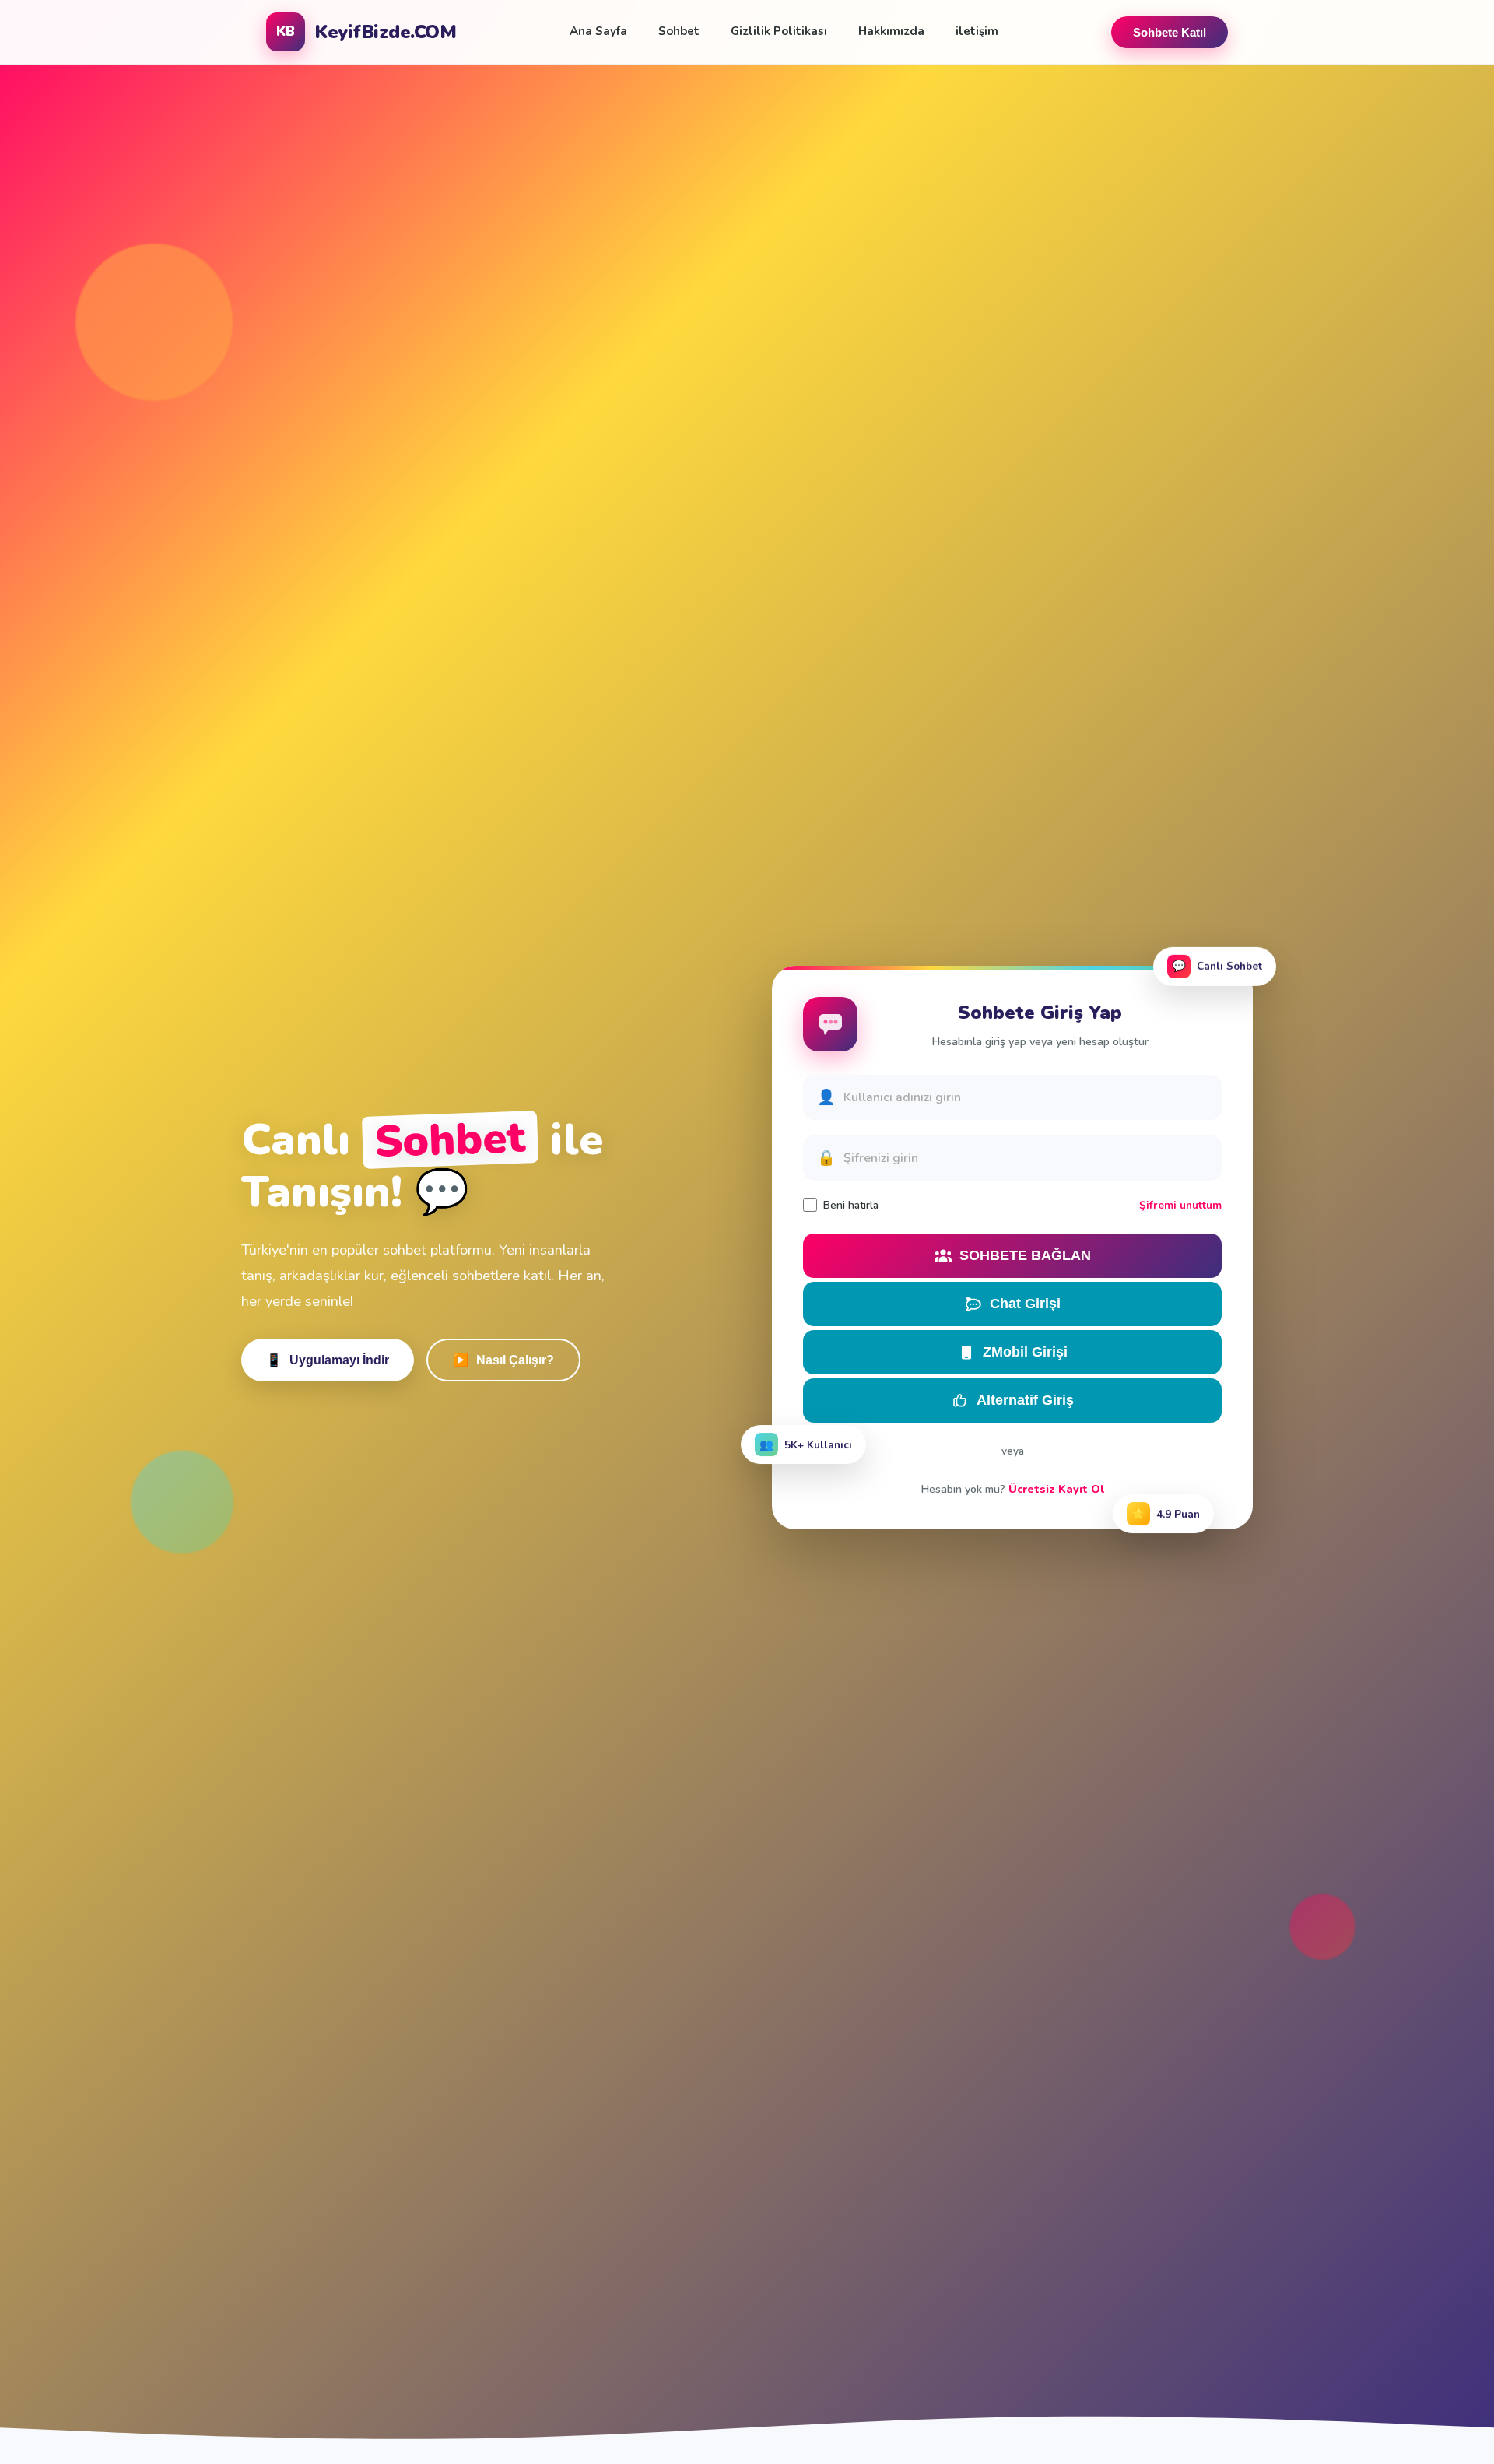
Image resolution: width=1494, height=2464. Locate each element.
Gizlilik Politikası (779, 31)
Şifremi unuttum (1180, 1205)
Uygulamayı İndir (328, 1360)
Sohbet (679, 31)
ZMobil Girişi (1025, 1352)
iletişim (977, 31)
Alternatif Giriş (1025, 1400)
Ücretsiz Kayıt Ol (1056, 1489)
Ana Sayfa (598, 31)
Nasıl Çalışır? (503, 1360)
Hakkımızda (891, 31)
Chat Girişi (1025, 1304)
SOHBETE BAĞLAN (1025, 1255)
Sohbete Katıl (1170, 32)
